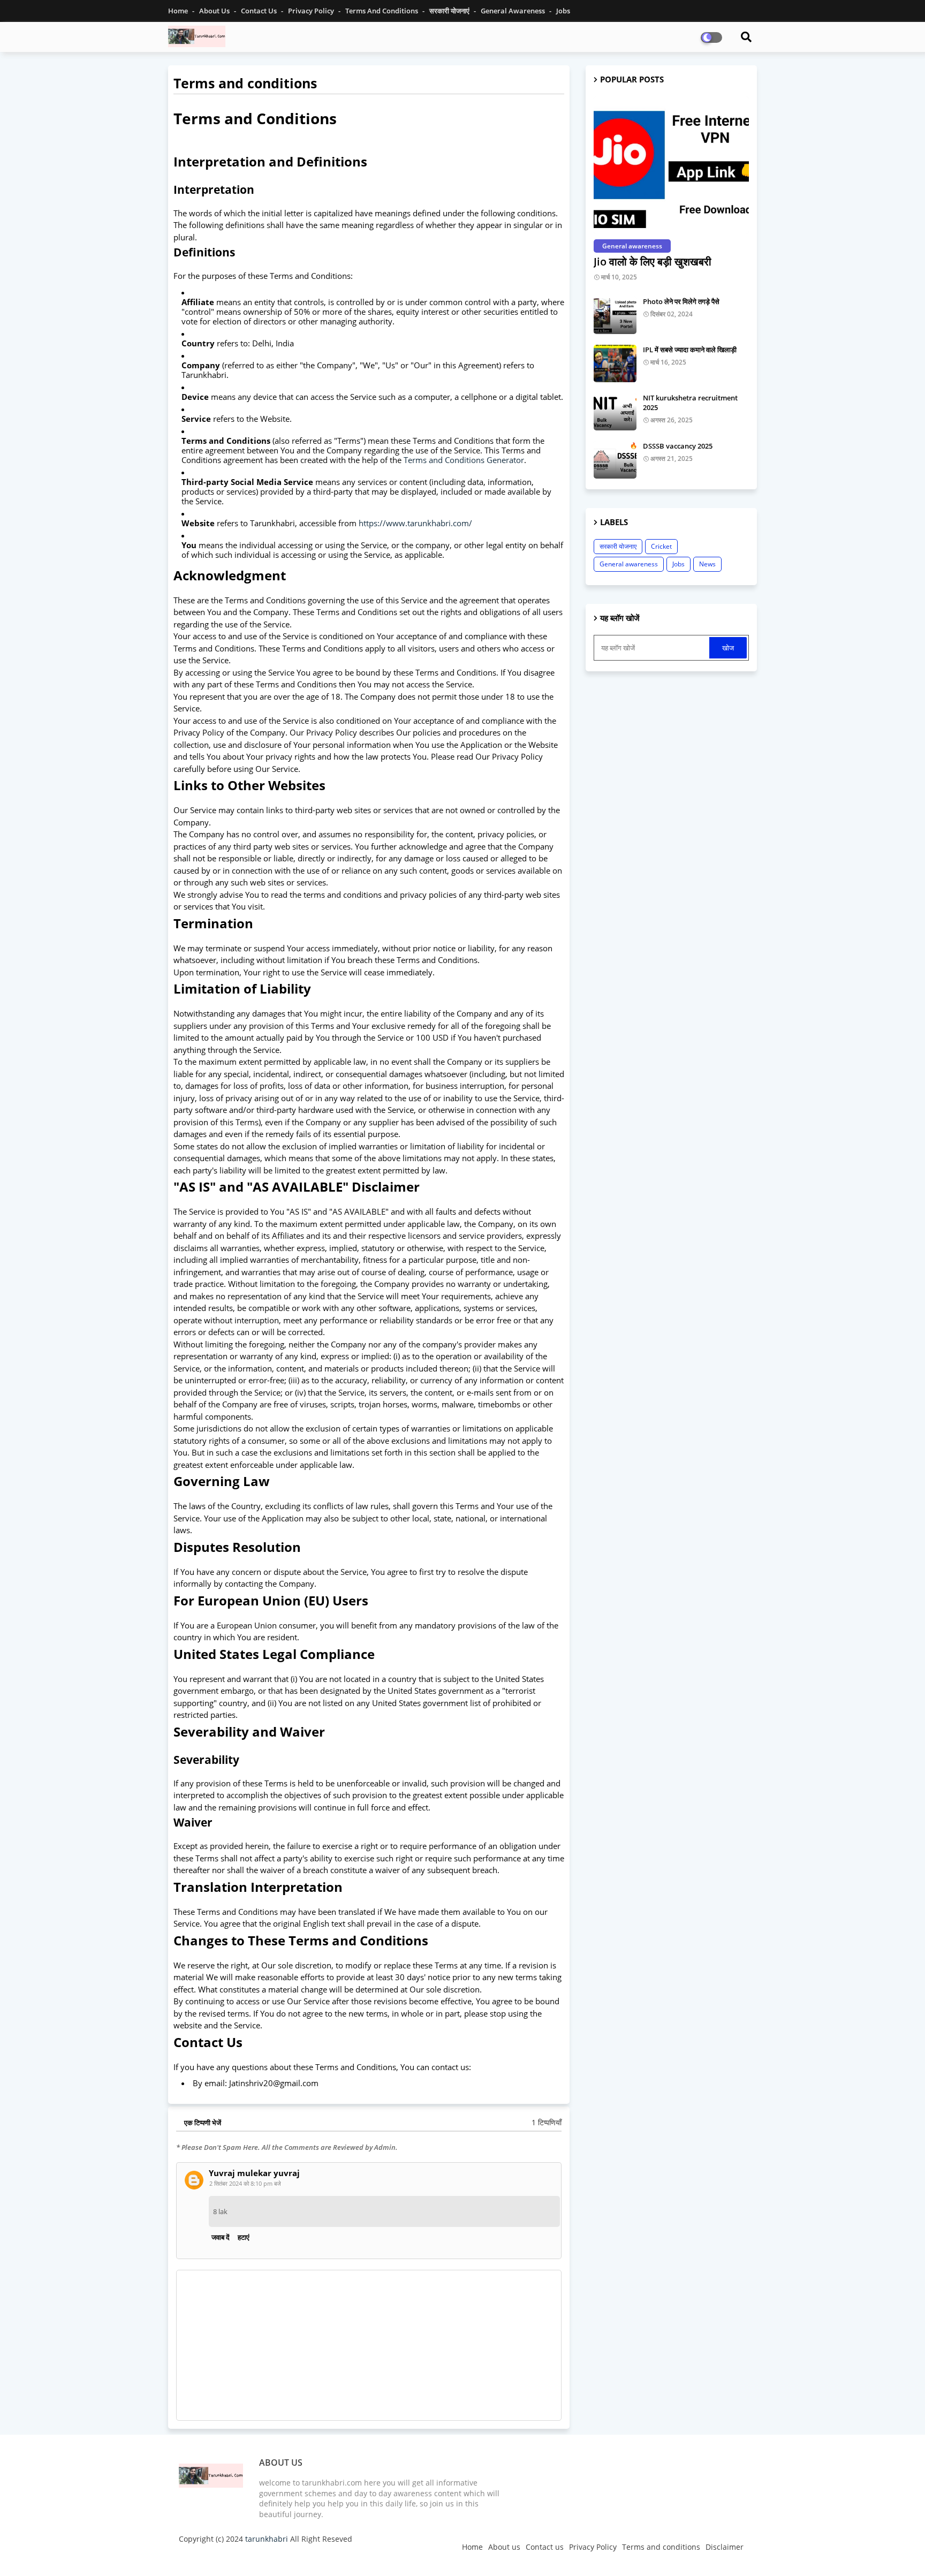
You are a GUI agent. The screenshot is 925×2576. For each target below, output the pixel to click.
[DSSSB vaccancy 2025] (615, 460)
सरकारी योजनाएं (450, 11)
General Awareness (514, 11)
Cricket (661, 546)
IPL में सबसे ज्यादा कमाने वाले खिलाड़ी (690, 350)
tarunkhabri (267, 2539)
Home (179, 11)
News (707, 564)
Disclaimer (725, 2547)
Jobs (678, 564)
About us (504, 2547)
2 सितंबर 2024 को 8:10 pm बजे (245, 2183)
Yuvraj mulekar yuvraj (254, 2173)
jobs (563, 11)
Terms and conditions (382, 11)
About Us (215, 11)
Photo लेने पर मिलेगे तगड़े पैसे (681, 301)
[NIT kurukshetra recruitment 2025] (615, 412)
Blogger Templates (255, 2557)
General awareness (629, 564)
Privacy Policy (312, 11)
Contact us (260, 11)
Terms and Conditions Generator (464, 460)
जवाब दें (221, 2237)
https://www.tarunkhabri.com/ (415, 523)
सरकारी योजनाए (618, 546)
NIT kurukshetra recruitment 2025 (690, 403)
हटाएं (244, 2237)
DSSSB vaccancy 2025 (678, 446)
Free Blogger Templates (393, 2557)
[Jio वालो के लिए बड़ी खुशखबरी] (671, 165)
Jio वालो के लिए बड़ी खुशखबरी (653, 262)
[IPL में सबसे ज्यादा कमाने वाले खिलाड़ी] (615, 363)
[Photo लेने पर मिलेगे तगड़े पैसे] (615, 315)
